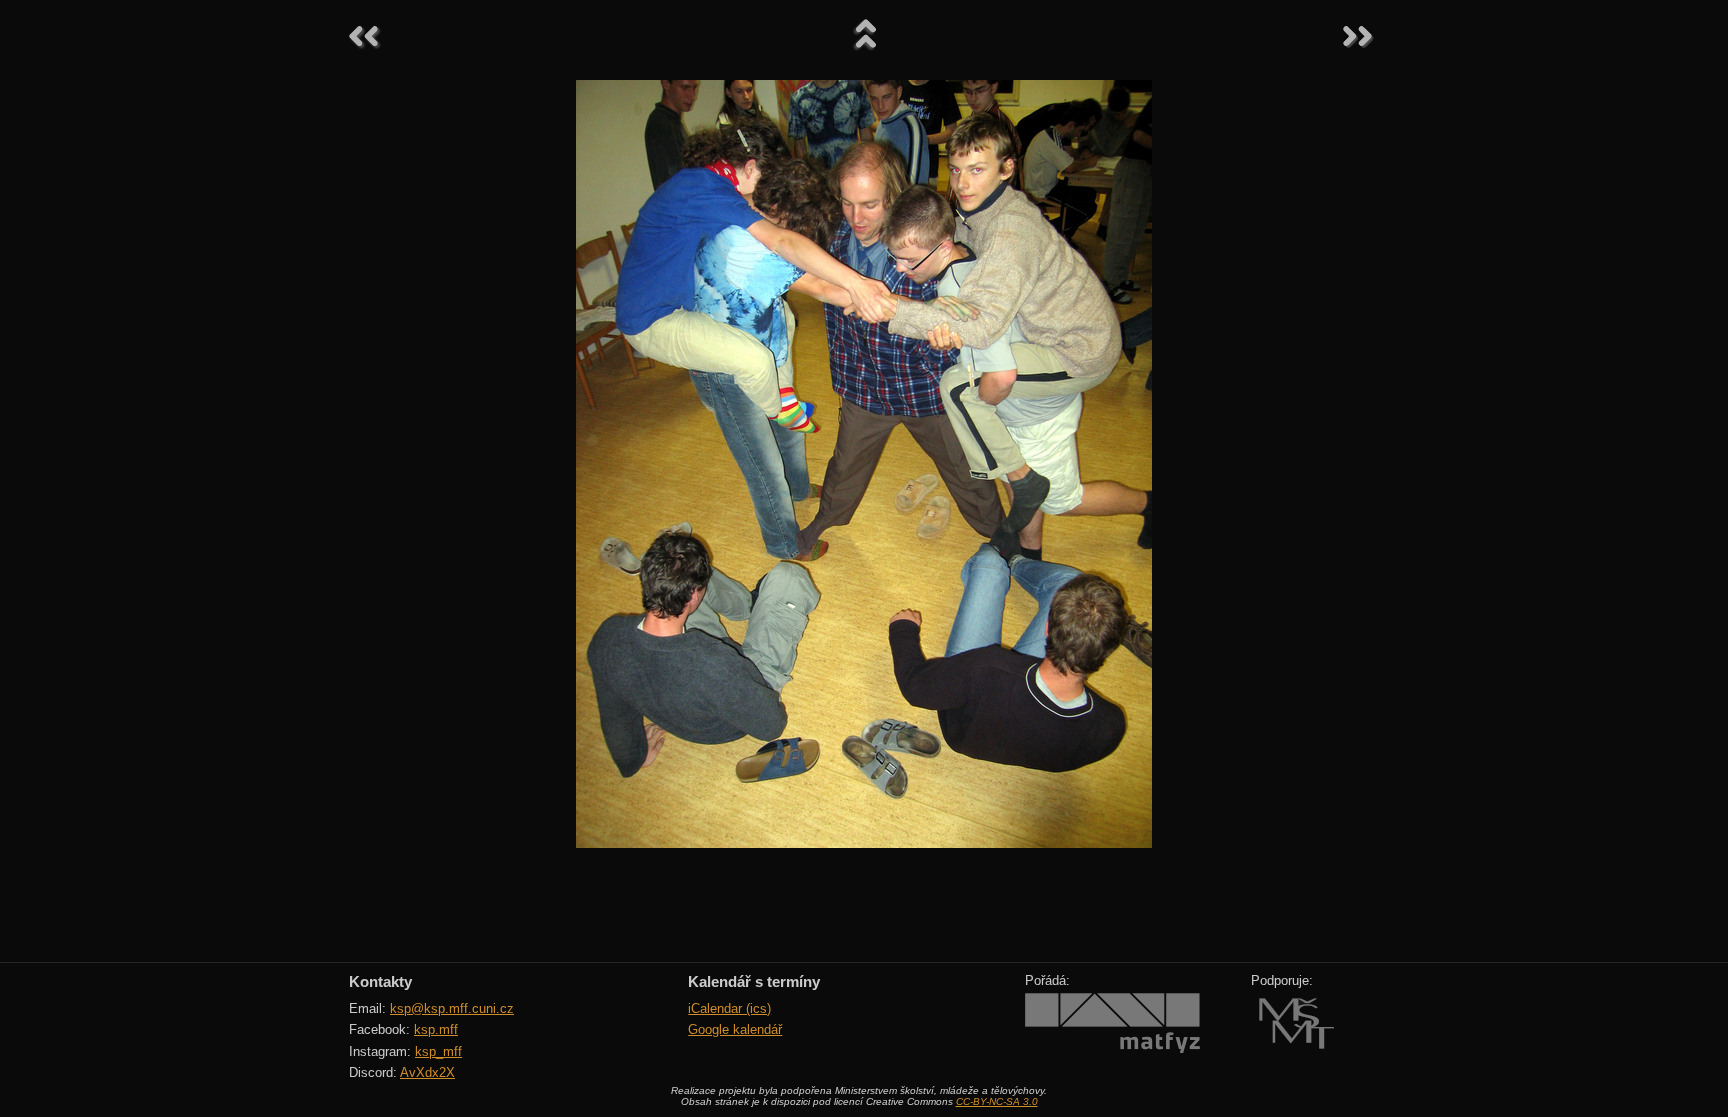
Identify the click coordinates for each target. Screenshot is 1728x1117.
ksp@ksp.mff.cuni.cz (452, 1008)
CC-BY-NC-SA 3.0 (997, 1101)
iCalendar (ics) (729, 1008)
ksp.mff (436, 1029)
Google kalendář (735, 1029)
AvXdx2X (427, 1072)
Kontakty (380, 981)
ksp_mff (438, 1051)
